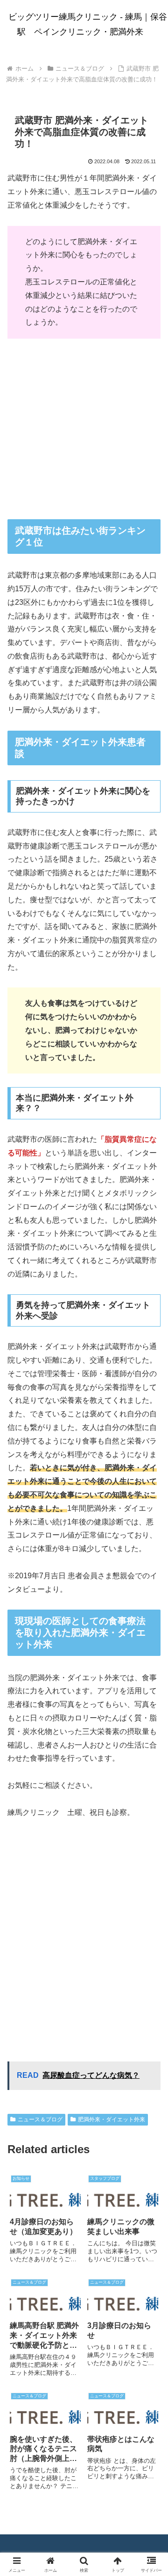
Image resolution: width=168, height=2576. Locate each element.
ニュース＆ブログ (40, 2119)
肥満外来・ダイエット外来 (112, 2119)
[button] (150, 1679)
